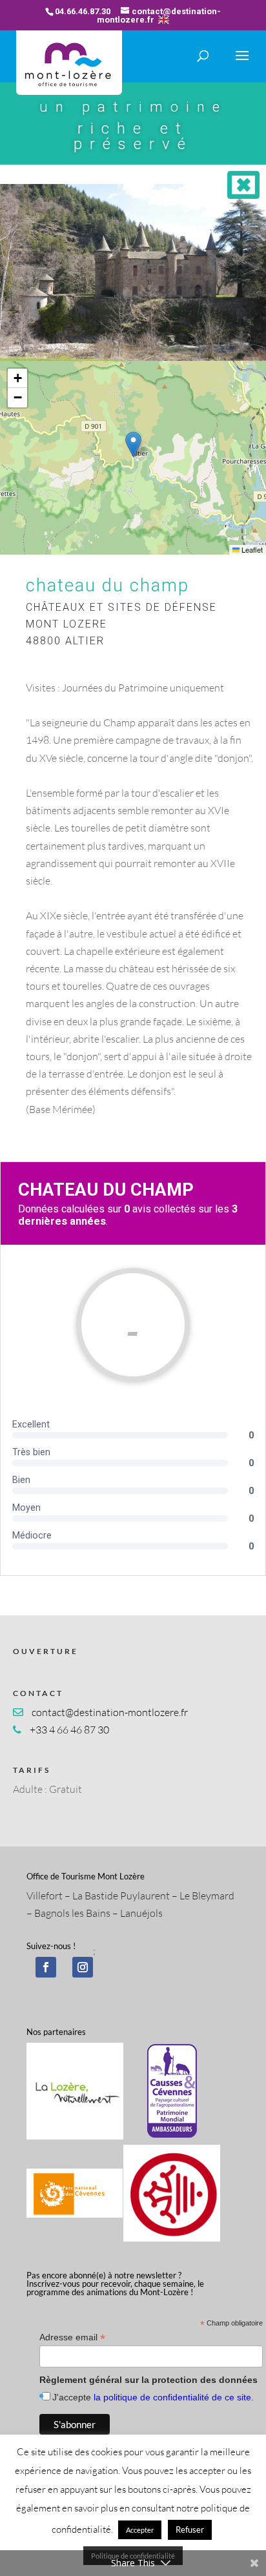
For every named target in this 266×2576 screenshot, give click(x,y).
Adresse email (72, 2337)
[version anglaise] (164, 20)
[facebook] (46, 1967)
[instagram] (83, 1967)
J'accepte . (153, 2397)
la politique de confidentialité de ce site (172, 2397)
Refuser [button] (190, 2530)
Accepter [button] (140, 2530)
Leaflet (251, 549)
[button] (133, 445)
